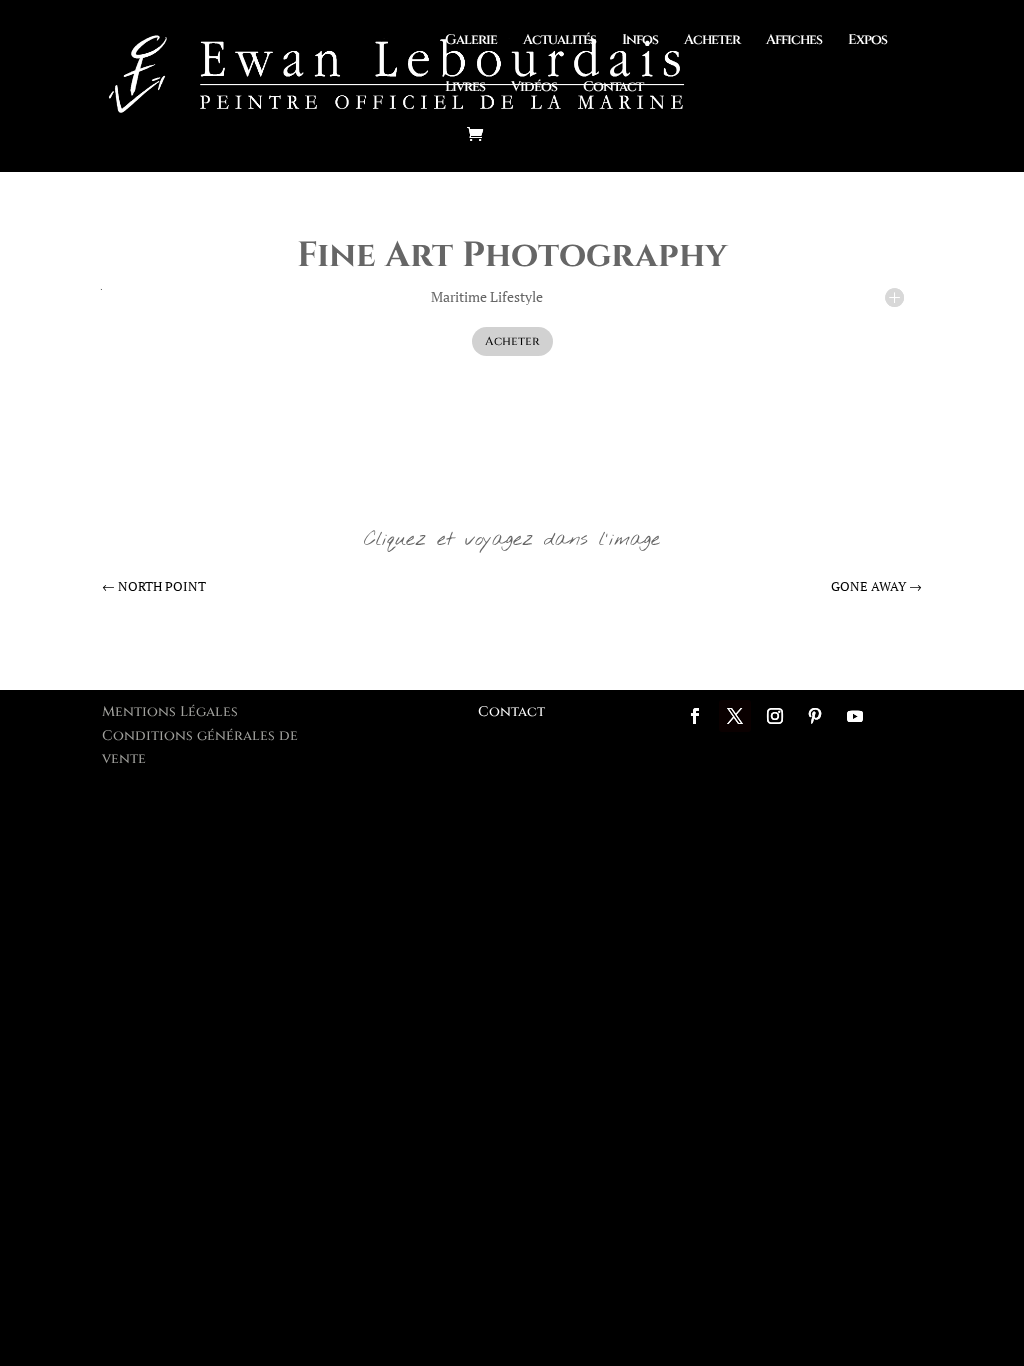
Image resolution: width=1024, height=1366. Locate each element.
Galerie (471, 41)
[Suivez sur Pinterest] (815, 716)
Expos (867, 41)
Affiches (794, 41)
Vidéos (534, 88)
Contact (613, 88)
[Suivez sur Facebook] (695, 716)
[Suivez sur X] (735, 716)
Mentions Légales (170, 711)
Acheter (712, 41)
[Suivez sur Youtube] (855, 716)
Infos (640, 41)
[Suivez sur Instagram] (775, 716)
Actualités (559, 41)
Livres (465, 88)
